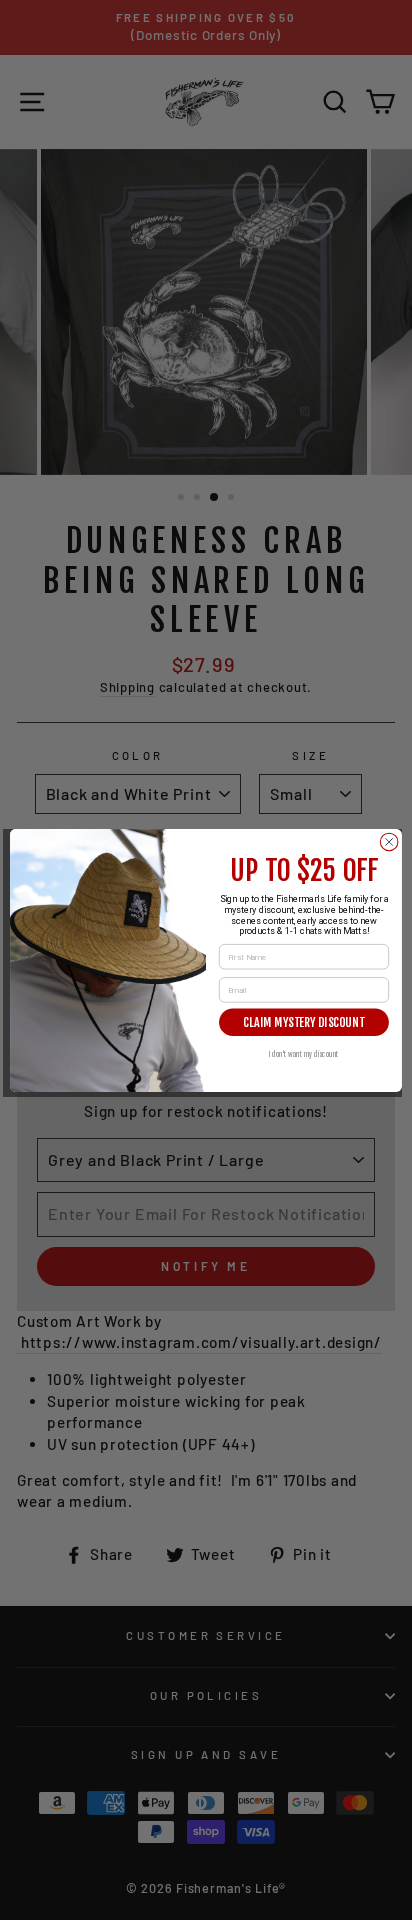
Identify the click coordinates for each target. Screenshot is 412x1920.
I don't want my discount (304, 1053)
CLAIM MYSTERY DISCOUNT (303, 1021)
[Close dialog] (389, 842)
